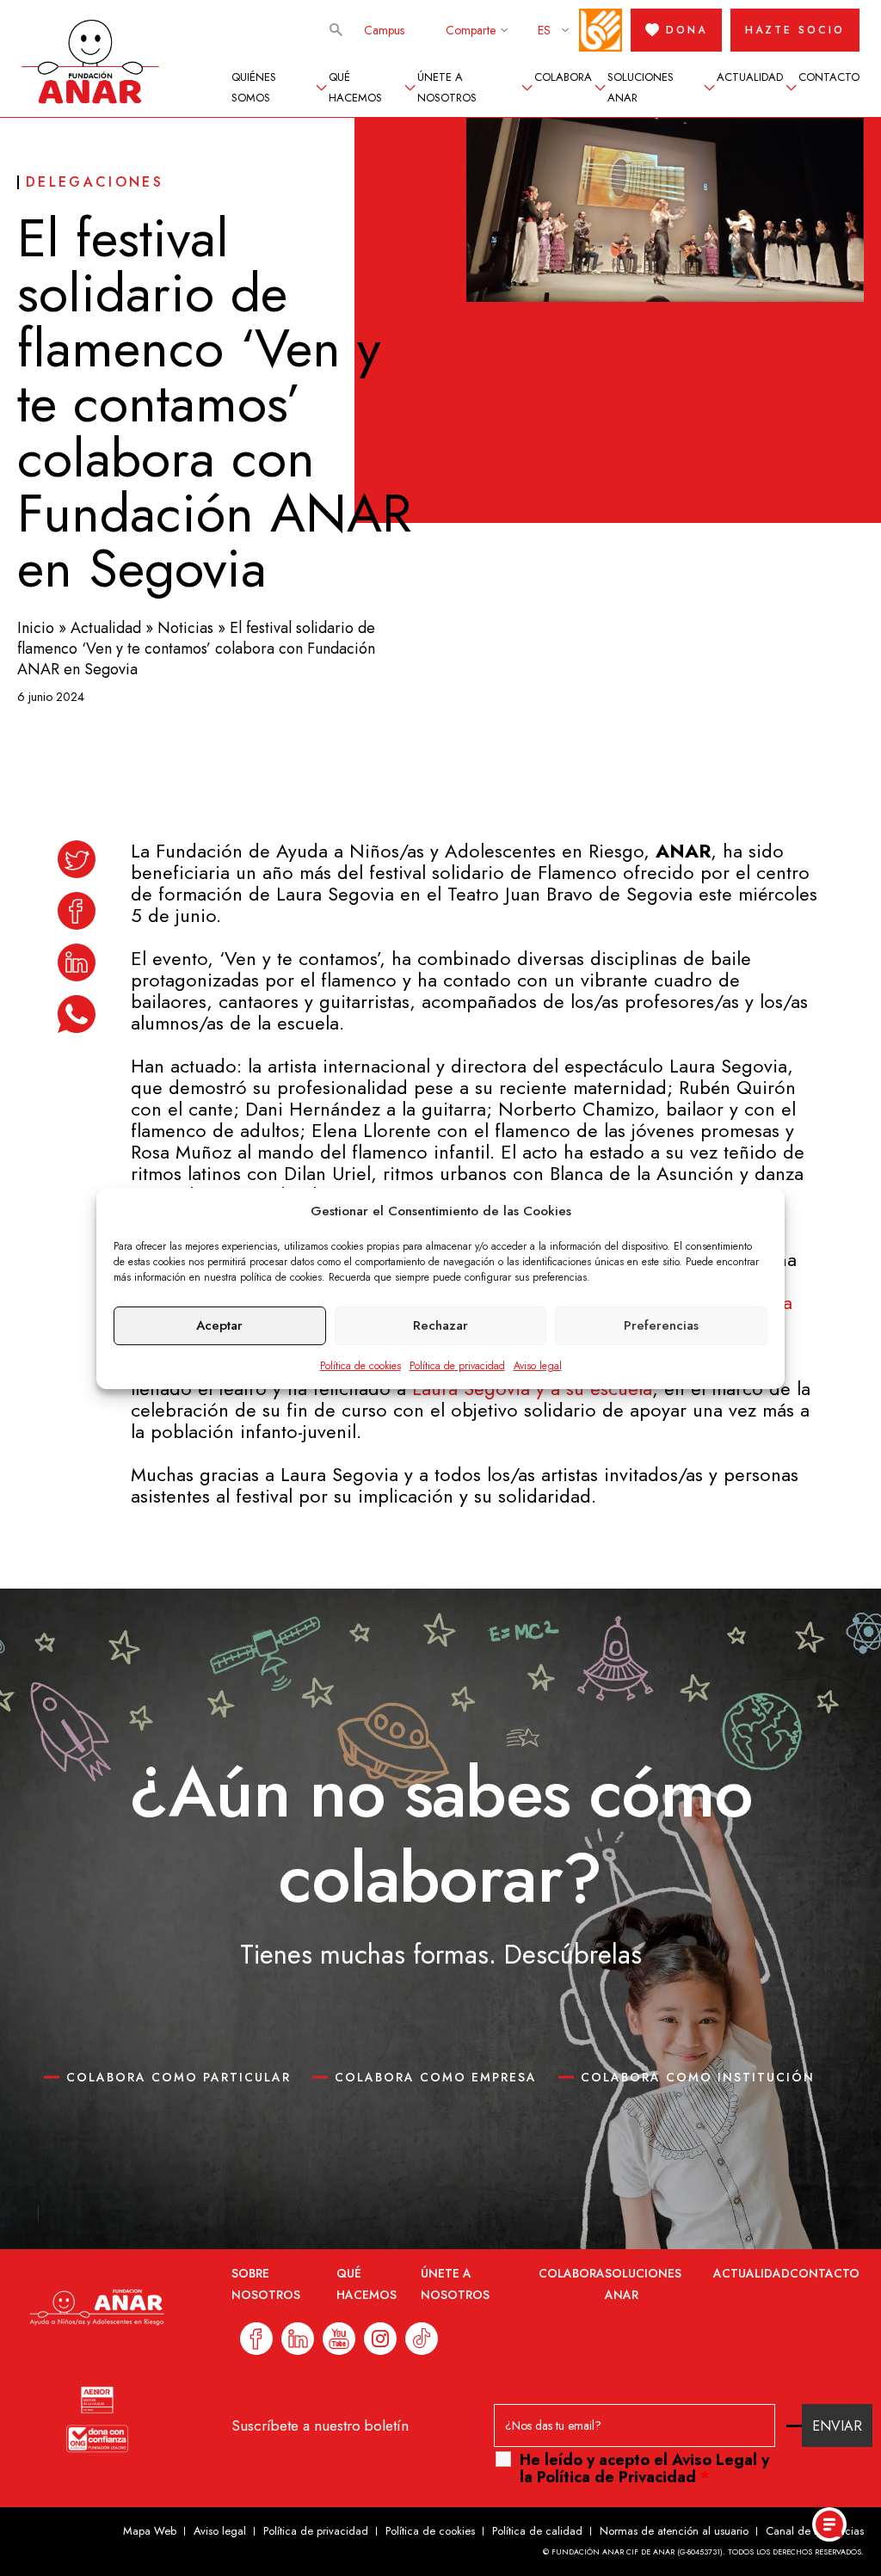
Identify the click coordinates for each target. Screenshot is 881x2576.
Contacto (829, 77)
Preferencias (661, 1325)
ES (544, 30)
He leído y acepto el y (644, 2468)
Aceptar (219, 1325)
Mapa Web (150, 2531)
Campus (384, 30)
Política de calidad (537, 2531)
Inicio (36, 628)
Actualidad (750, 77)
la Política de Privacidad (608, 2477)
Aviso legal (538, 1366)
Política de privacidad (457, 1366)
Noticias (185, 628)
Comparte (471, 30)
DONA (687, 30)
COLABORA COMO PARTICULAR (179, 2077)
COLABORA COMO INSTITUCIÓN (698, 2077)
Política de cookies (360, 1366)
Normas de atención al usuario (674, 2531)
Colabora (563, 77)
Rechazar (440, 1325)
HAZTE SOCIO (795, 30)
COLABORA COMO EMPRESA (436, 2077)
